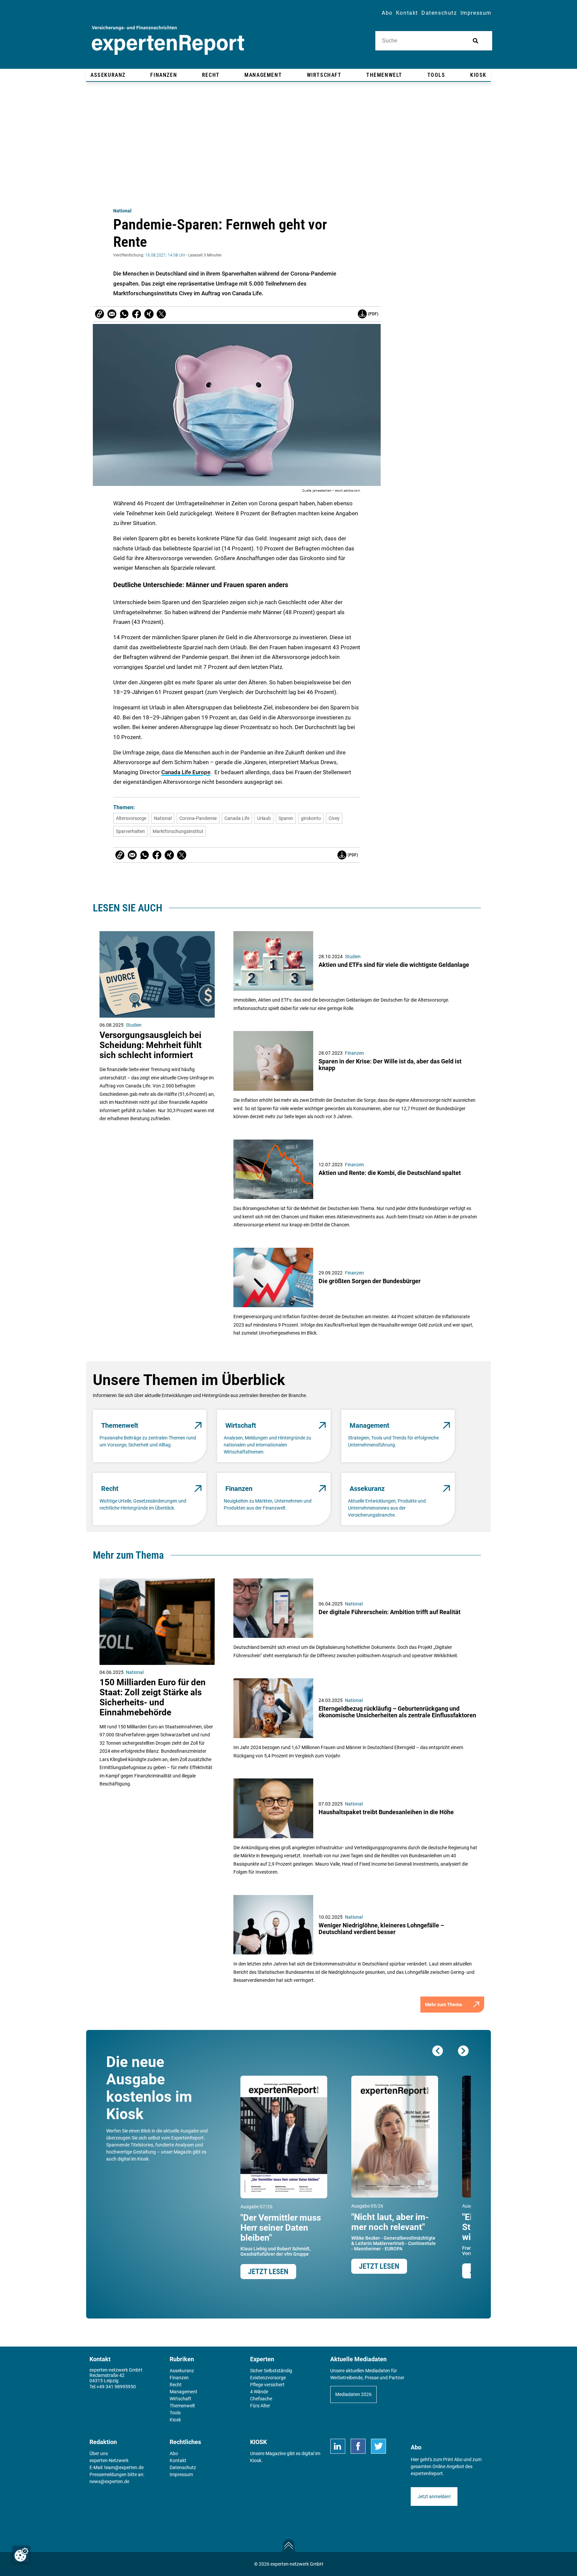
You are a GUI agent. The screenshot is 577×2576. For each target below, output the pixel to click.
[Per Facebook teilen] (137, 314)
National (122, 211)
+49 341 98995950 (116, 2387)
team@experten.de (124, 2467)
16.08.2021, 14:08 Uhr (165, 255)
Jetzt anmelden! (434, 2497)
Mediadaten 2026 (353, 2394)
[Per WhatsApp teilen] (124, 314)
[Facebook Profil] (358, 2446)
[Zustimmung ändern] (21, 2555)
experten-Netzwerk (109, 2460)
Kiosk (256, 2460)
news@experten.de (109, 2481)
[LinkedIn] (338, 2446)
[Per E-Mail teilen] (100, 314)
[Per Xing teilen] (149, 314)
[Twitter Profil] (378, 2446)
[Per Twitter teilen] (161, 314)
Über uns (99, 2453)
